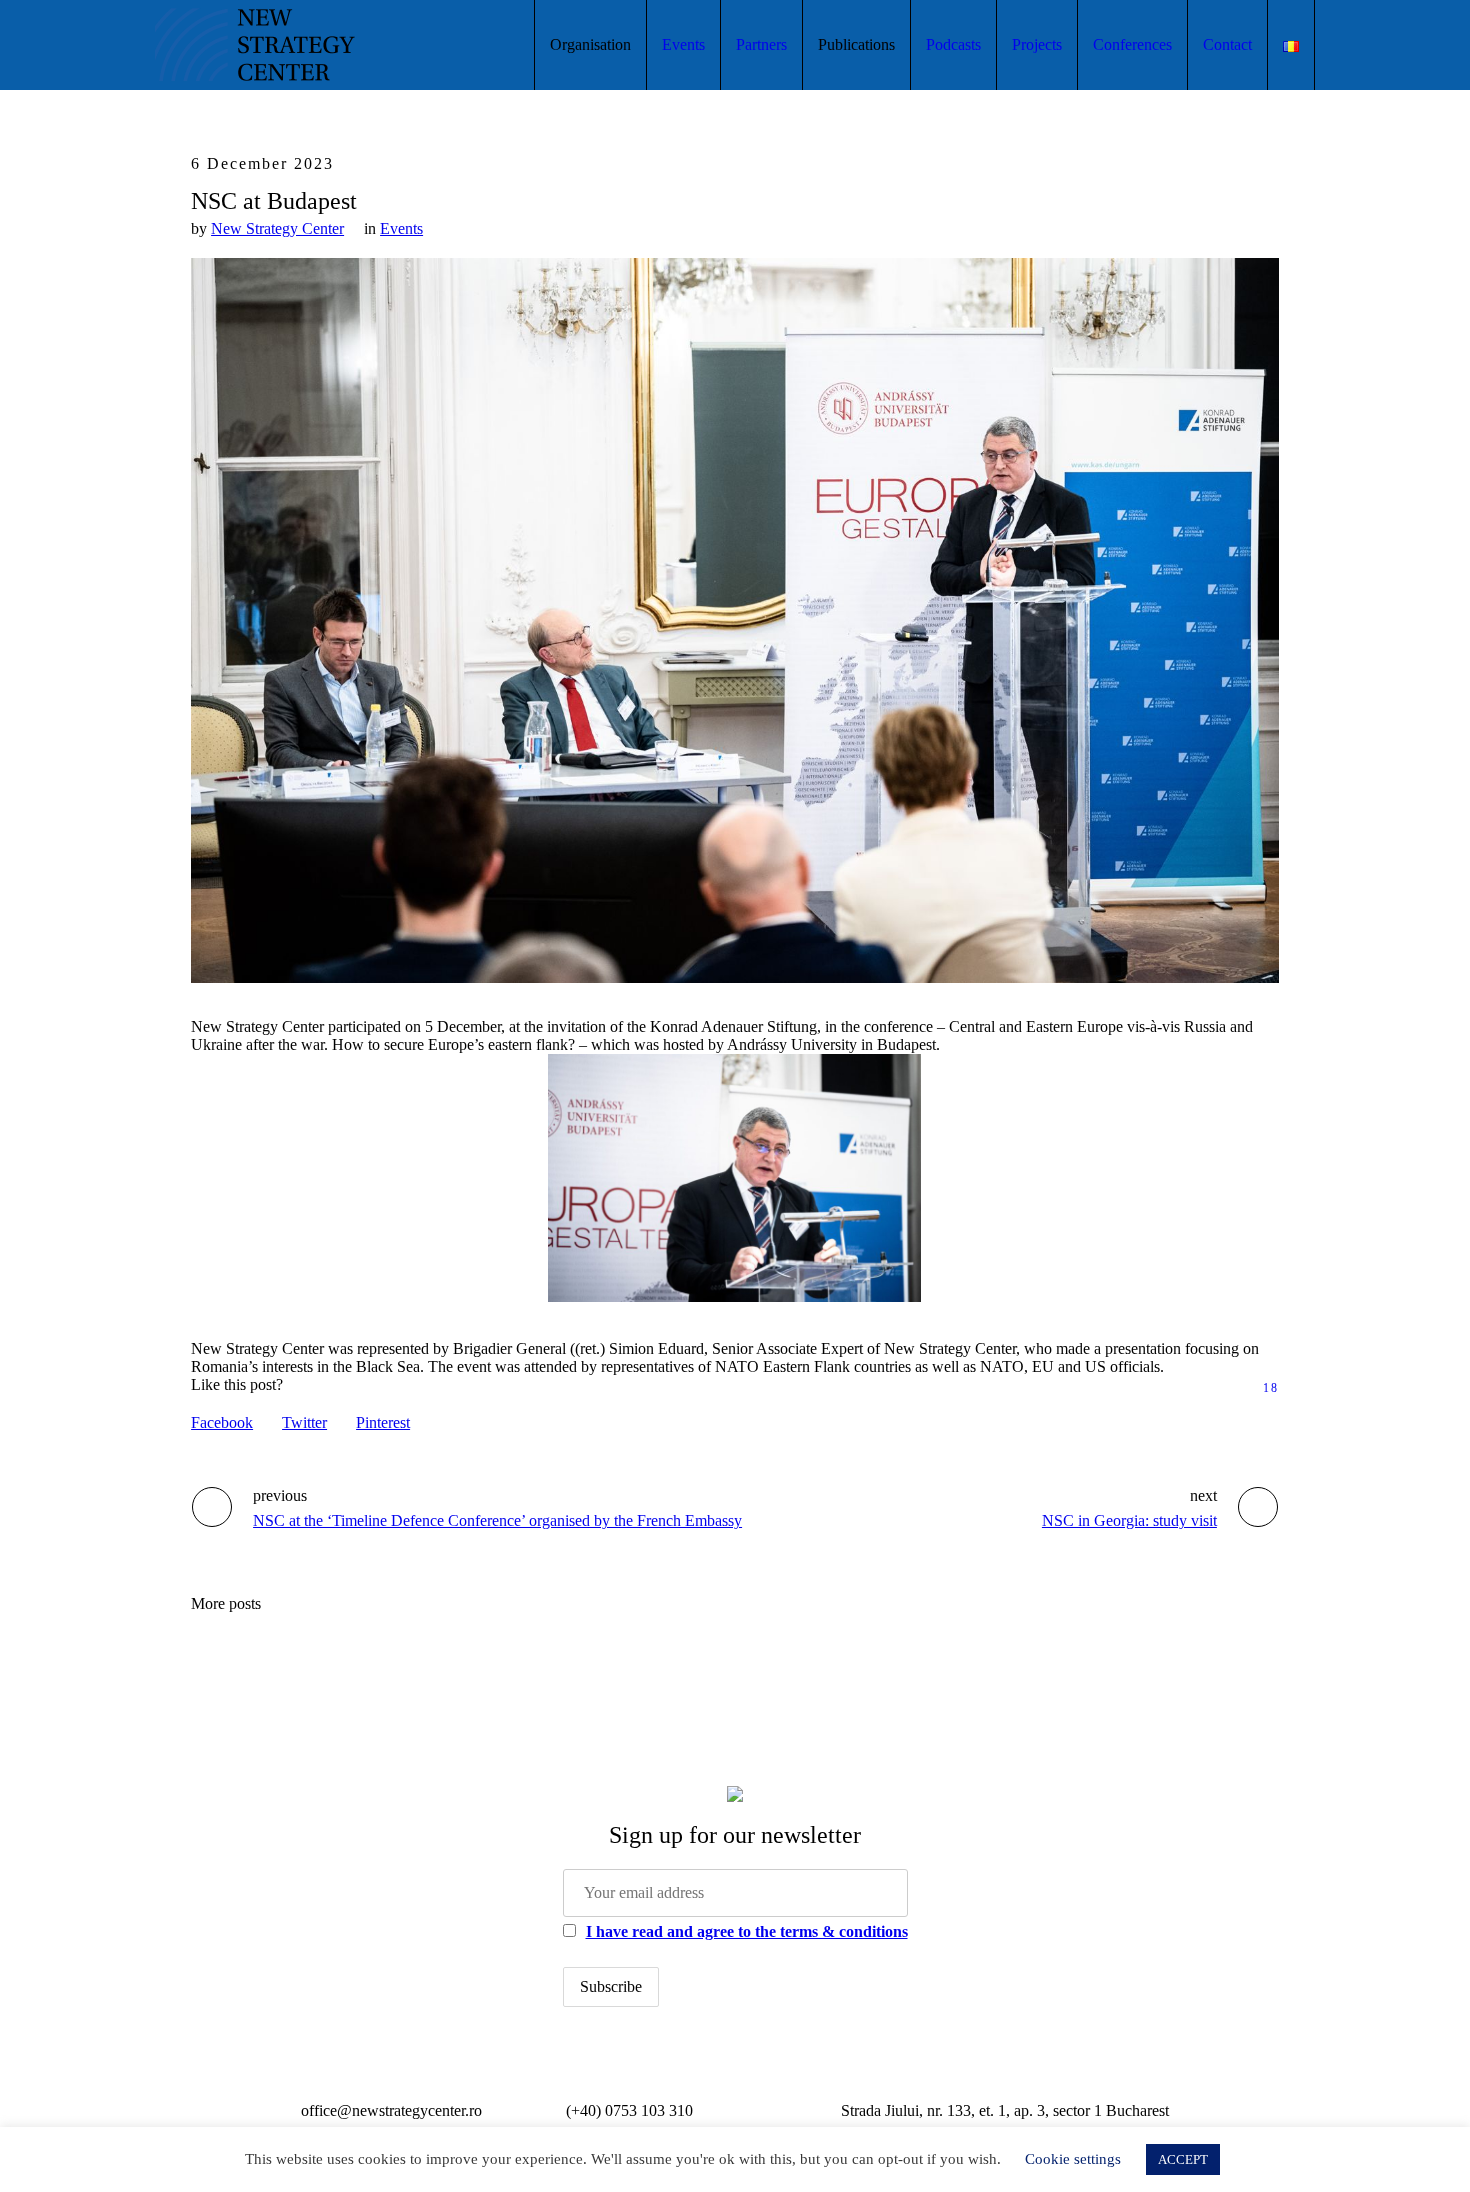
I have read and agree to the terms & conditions (747, 1931)
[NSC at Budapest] (735, 618)
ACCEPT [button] (1183, 2159)
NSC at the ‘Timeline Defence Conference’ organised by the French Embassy (497, 1520)
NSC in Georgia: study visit (1129, 1520)
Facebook (222, 1422)
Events (401, 228)
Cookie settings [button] (1073, 2159)
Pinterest (383, 1422)
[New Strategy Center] (735, 1792)
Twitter (304, 1422)
